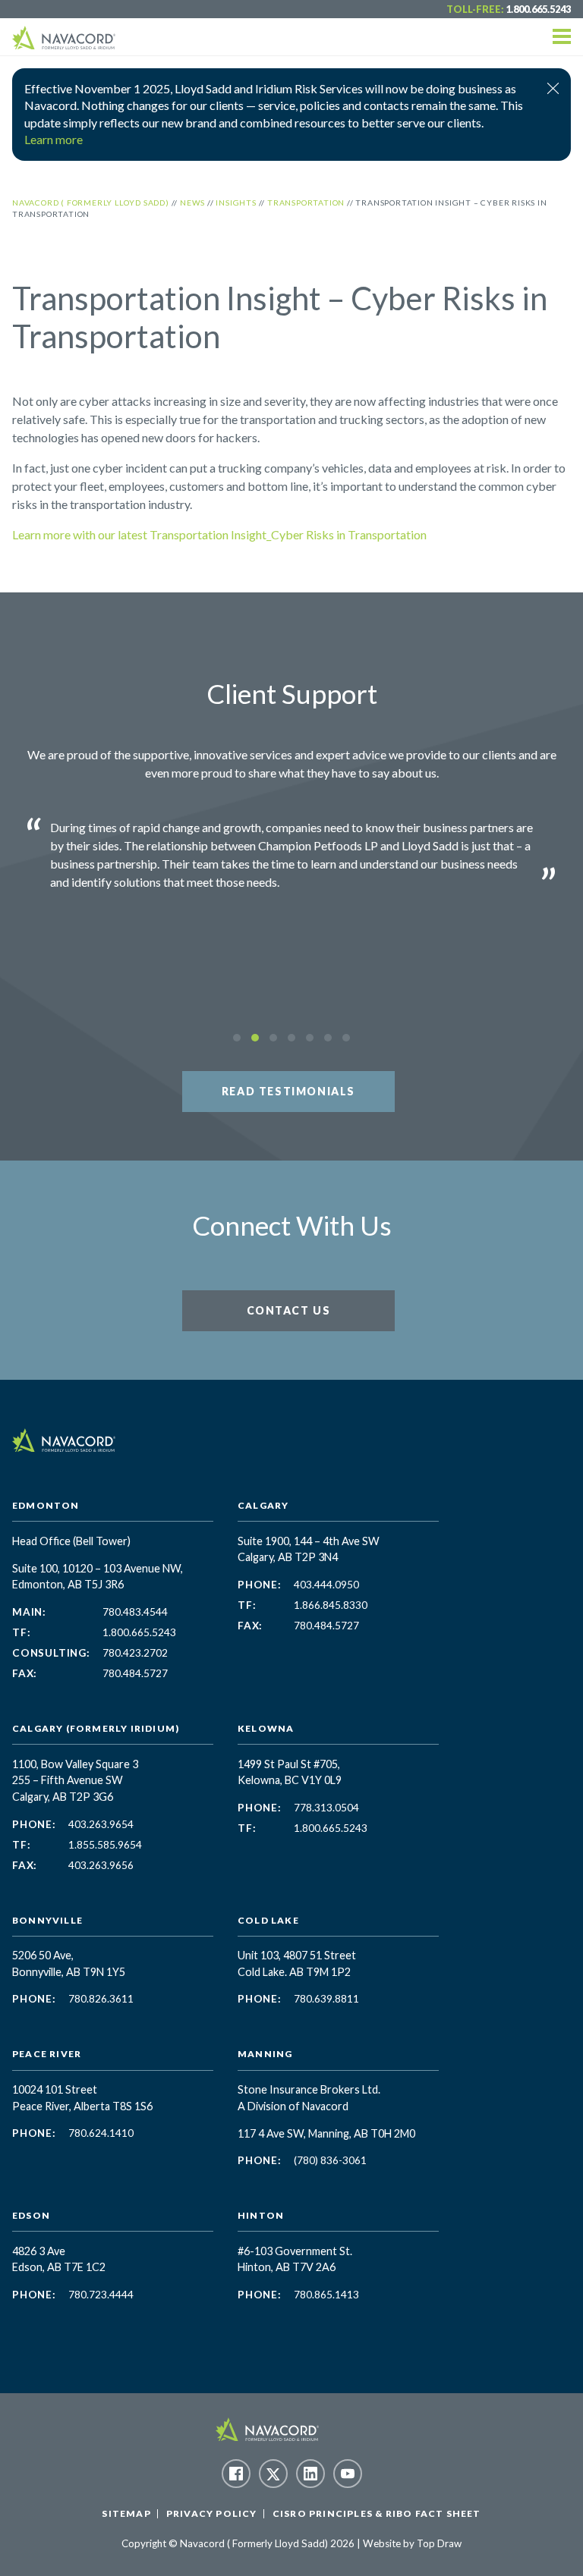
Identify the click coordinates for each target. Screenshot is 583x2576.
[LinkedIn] (310, 2474)
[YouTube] (348, 2474)
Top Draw (439, 2543)
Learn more (54, 139)
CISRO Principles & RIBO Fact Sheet (377, 2513)
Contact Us (289, 1310)
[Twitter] (273, 2474)
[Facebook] (236, 2474)
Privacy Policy (212, 2513)
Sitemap (126, 2513)
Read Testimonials (288, 1091)
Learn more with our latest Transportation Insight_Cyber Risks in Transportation (219, 534)
